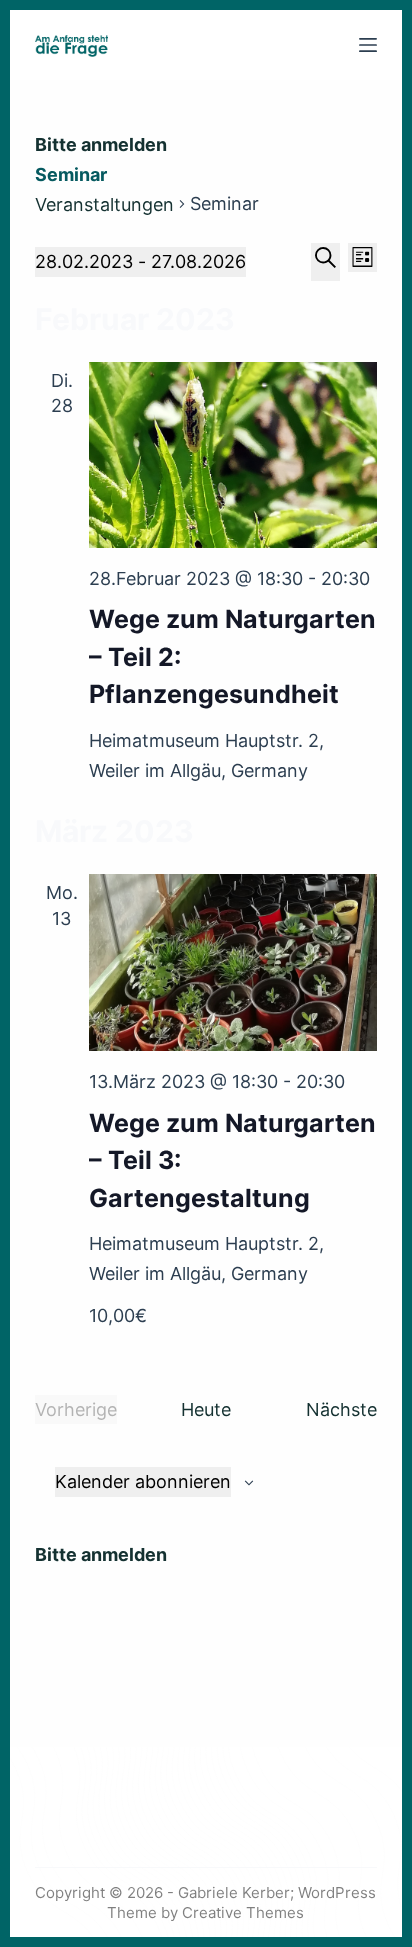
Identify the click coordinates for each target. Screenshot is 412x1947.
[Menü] (368, 45)
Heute (206, 1409)
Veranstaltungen (104, 204)
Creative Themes (243, 1912)
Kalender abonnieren (143, 1481)
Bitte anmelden (101, 144)
